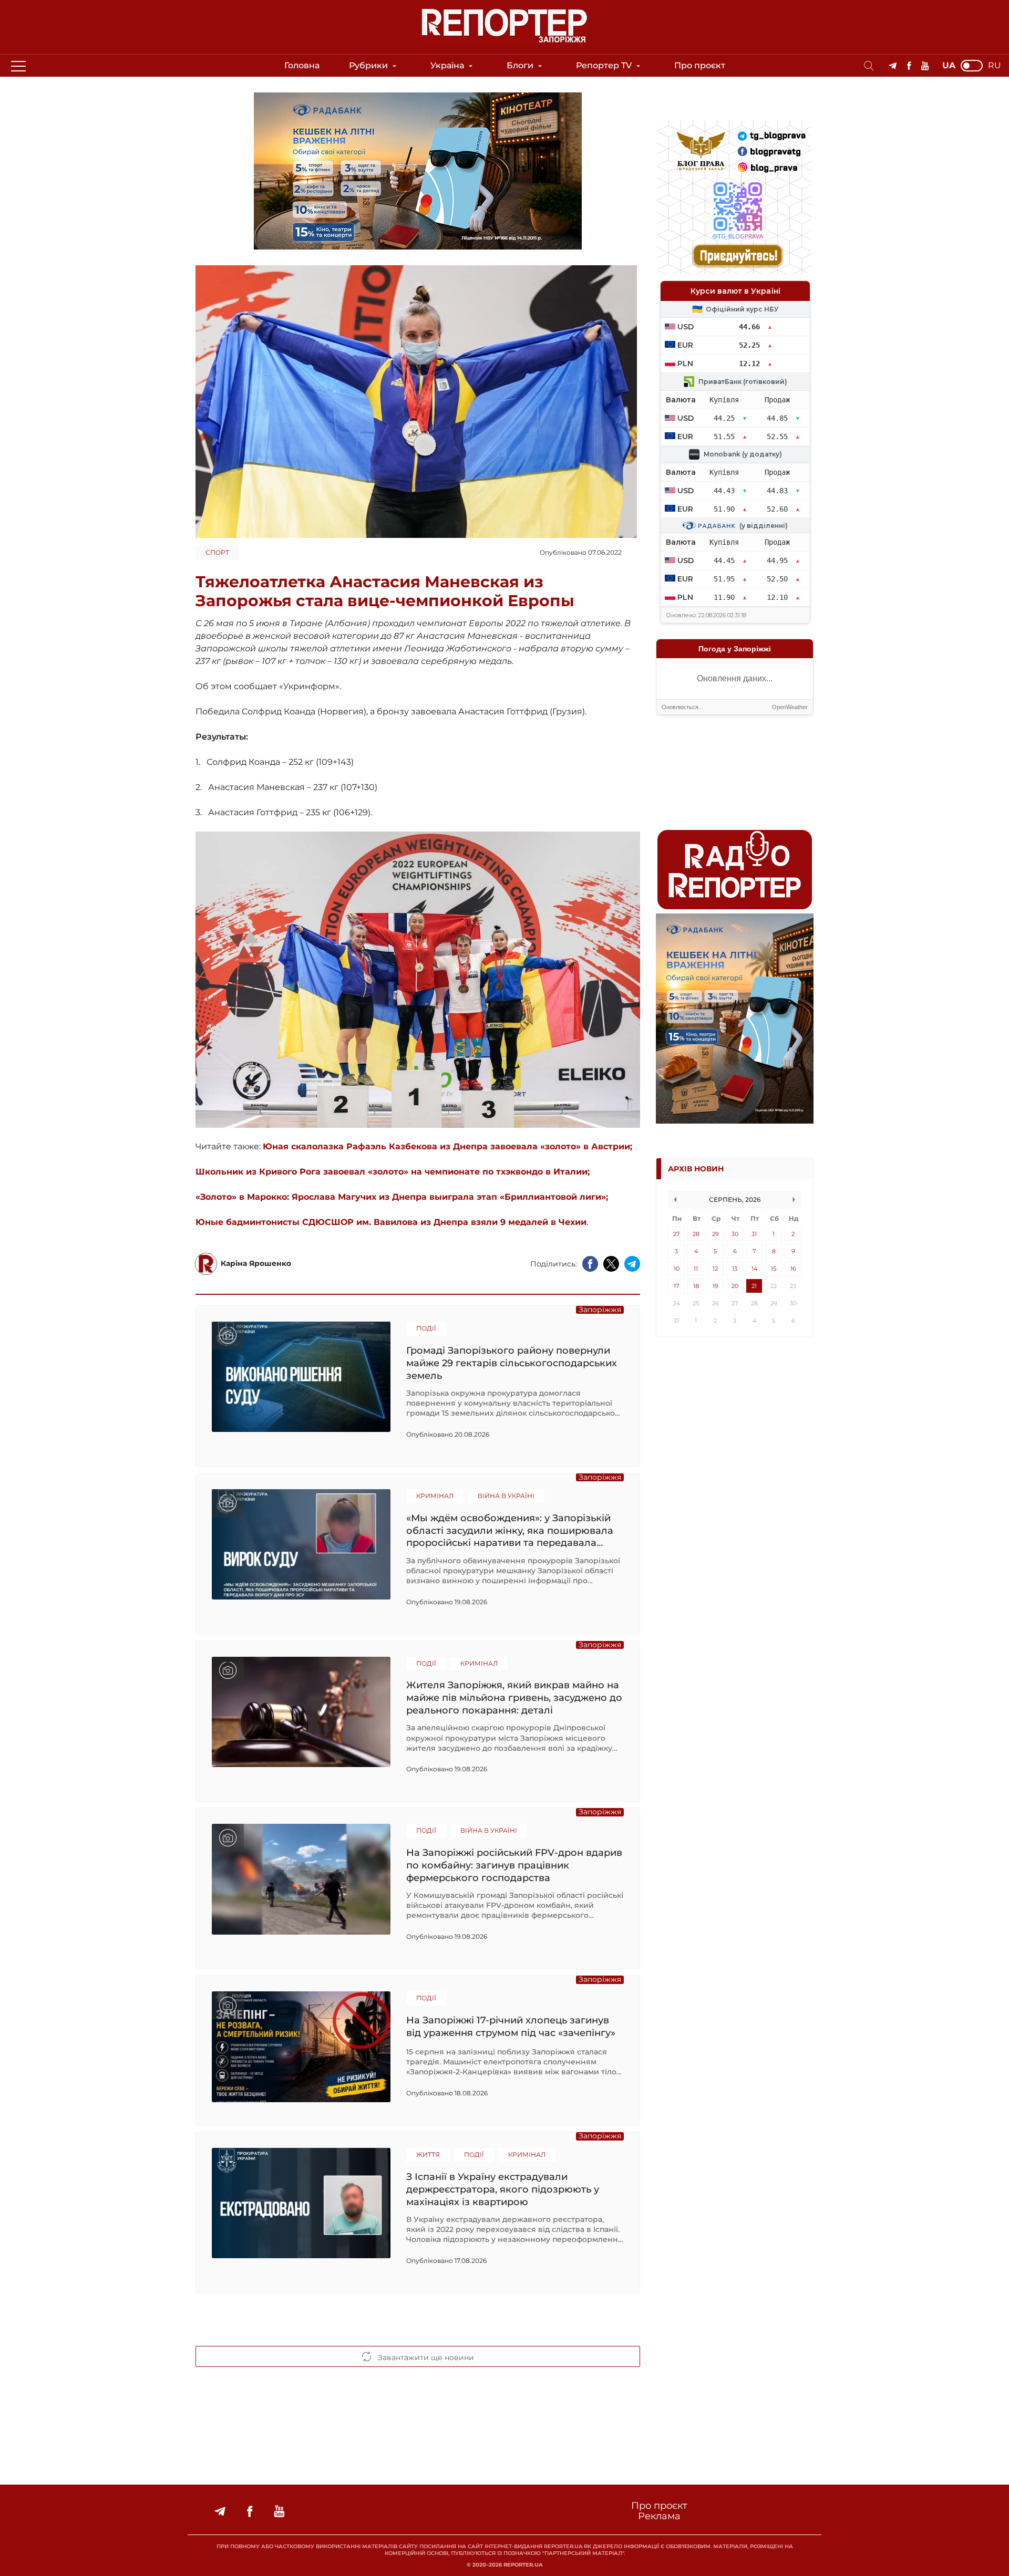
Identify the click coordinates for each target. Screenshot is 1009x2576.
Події (426, 1328)
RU (995, 66)
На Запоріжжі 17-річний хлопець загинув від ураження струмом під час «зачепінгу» (511, 2027)
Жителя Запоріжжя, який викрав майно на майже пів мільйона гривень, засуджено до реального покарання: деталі (514, 1697)
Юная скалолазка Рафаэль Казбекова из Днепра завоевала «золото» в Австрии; (447, 1146)
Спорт (217, 552)
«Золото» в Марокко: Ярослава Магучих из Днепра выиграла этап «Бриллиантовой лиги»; (402, 1197)
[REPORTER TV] (925, 66)
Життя (428, 2154)
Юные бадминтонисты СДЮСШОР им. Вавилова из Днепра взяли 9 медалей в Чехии (391, 1222)
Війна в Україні (506, 1496)
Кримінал (435, 1496)
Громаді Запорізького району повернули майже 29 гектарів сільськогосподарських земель (512, 1363)
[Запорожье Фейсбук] (909, 66)
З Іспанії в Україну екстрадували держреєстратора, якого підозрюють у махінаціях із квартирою (503, 2189)
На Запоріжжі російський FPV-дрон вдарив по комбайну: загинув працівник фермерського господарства (514, 1865)
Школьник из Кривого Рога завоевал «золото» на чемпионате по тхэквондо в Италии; (393, 1172)
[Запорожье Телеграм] (893, 66)
